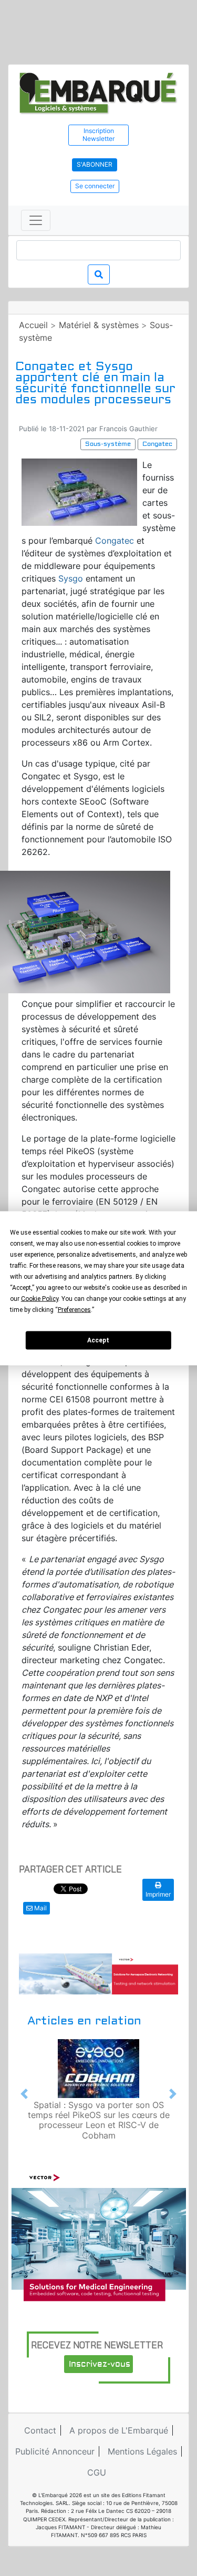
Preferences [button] (74, 1309)
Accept (98, 1340)
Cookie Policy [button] (40, 1298)
